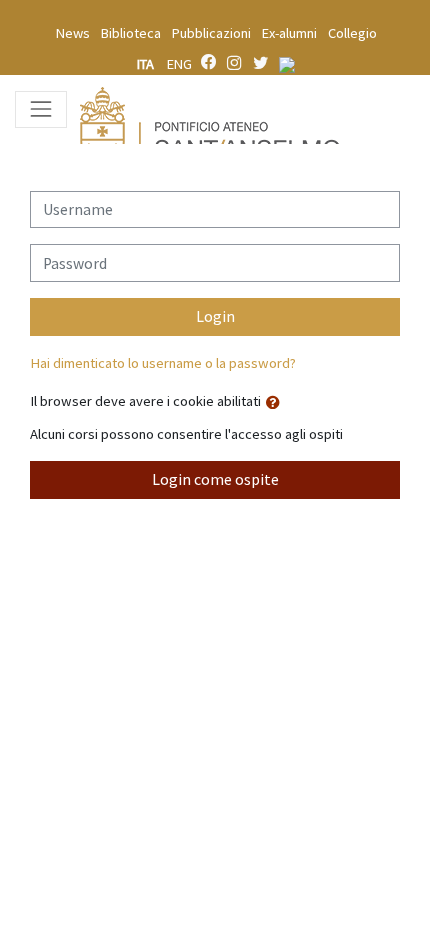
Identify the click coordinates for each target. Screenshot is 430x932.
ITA (147, 64)
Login (215, 316)
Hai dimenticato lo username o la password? (163, 363)
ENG (179, 64)
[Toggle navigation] (41, 109)
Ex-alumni (289, 33)
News (73, 33)
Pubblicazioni (211, 33)
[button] (277, 403)
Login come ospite (215, 479)
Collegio (352, 33)
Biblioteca (131, 33)
